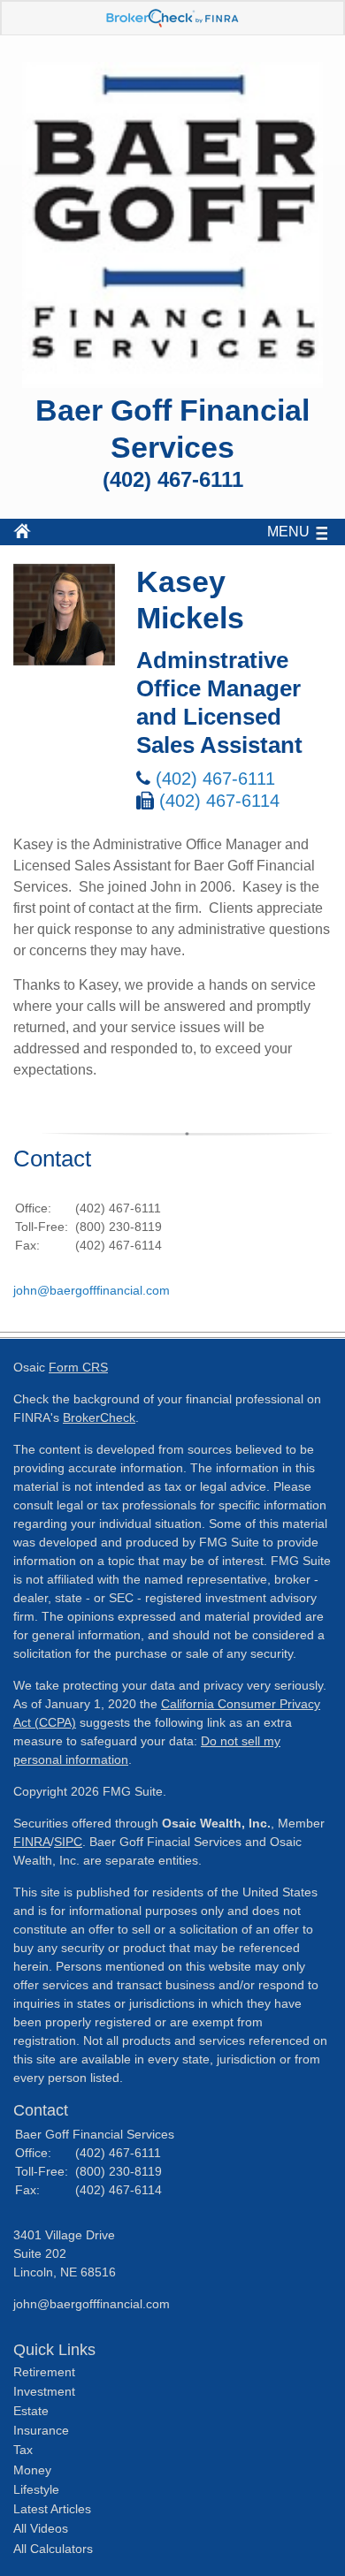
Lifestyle (36, 2489)
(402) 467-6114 (219, 801)
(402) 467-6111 (215, 779)
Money (32, 2470)
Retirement (44, 2372)
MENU (288, 532)
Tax (23, 2450)
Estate (31, 2411)
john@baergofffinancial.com (92, 1290)
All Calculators (53, 2549)
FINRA (32, 1842)
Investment (44, 2391)
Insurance (41, 2430)
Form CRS (78, 1367)
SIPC (68, 1842)
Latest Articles (52, 2509)
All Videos (41, 2528)
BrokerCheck (99, 1417)
